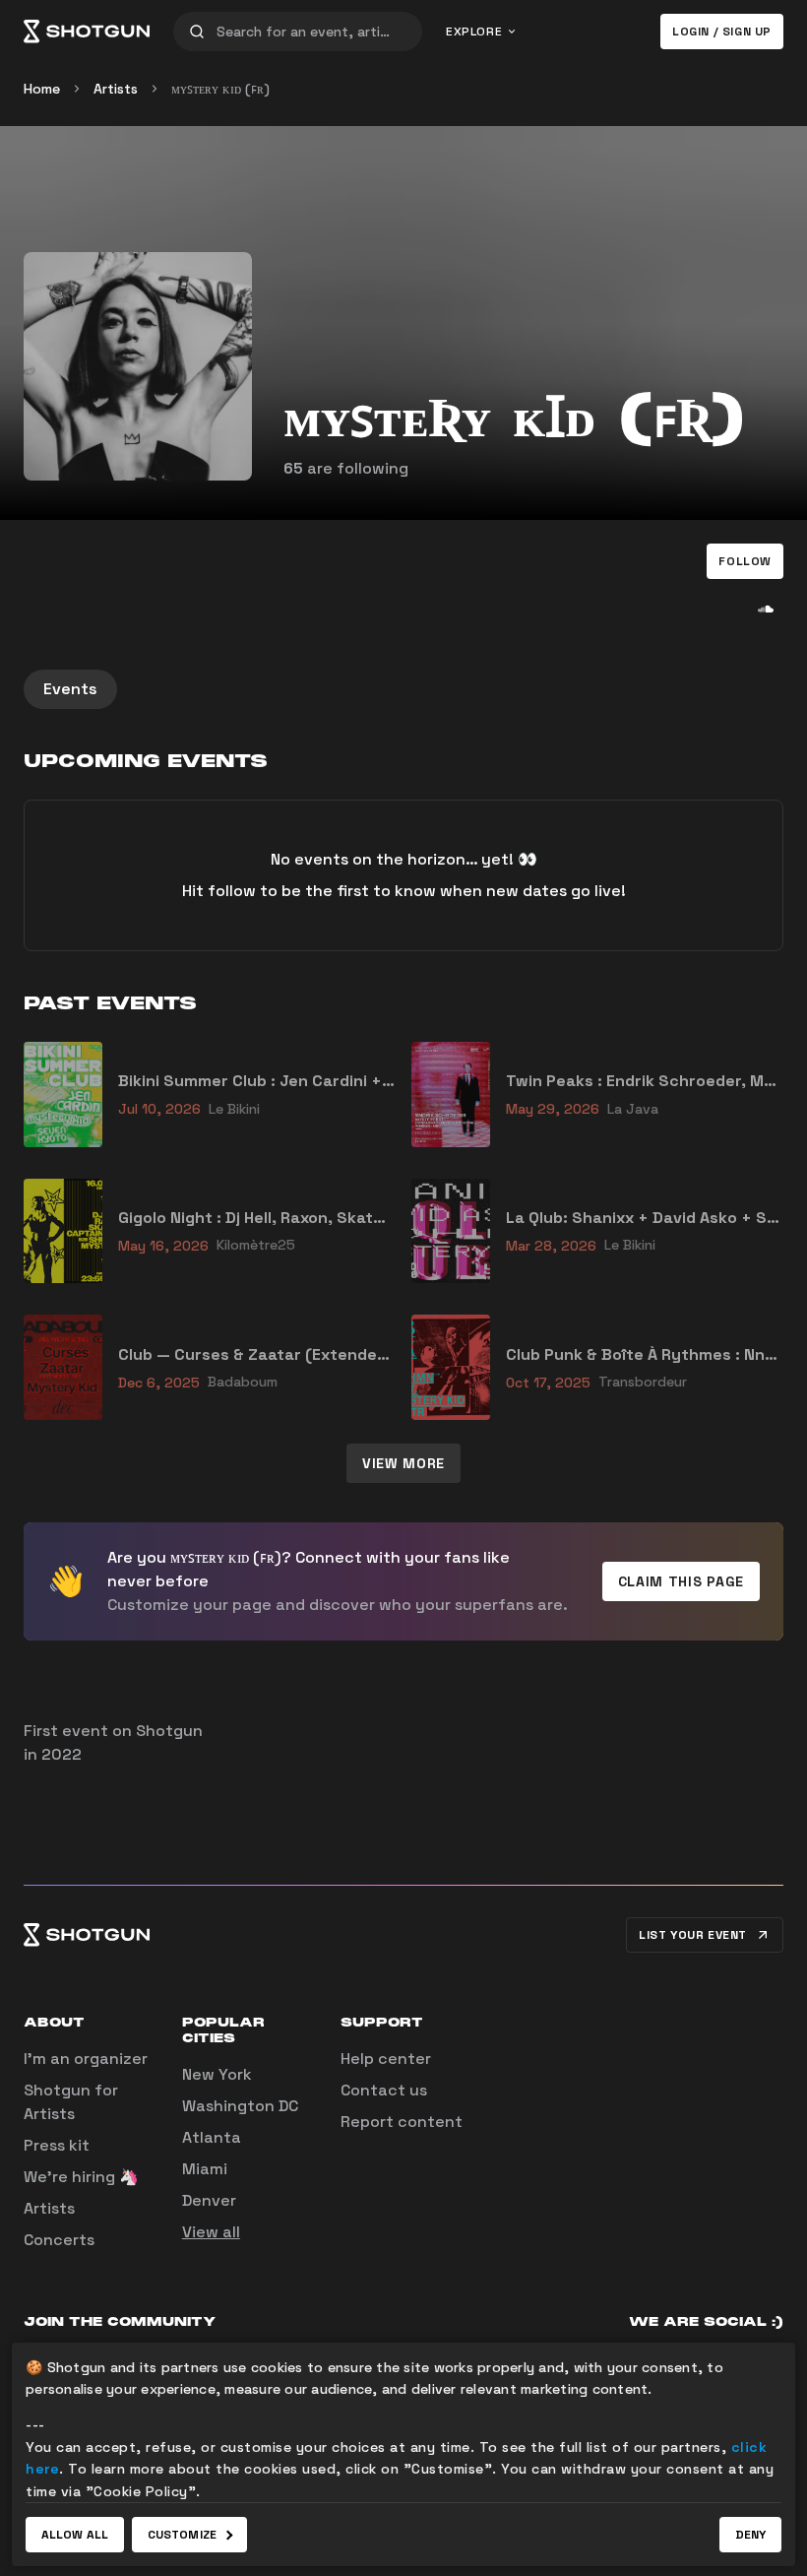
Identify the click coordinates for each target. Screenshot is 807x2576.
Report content (402, 2122)
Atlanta (212, 2137)
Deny (750, 2535)
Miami (205, 2169)
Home (42, 89)
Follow (745, 561)
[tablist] (403, 689)
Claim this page (682, 1581)
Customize (182, 2535)
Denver (209, 2200)
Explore (474, 32)
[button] (745, 561)
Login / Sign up (722, 32)
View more (403, 1463)
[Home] (87, 32)
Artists (116, 89)
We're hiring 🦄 (81, 2177)
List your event (693, 1935)
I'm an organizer (86, 2059)
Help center (386, 2059)
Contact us (384, 2090)
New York (217, 2074)
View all (211, 2232)
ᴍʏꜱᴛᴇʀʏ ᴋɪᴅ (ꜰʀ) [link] (220, 89)
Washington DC (240, 2106)
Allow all (75, 2535)
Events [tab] (70, 689)
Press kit (57, 2145)
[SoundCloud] (766, 609)
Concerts (59, 2240)
